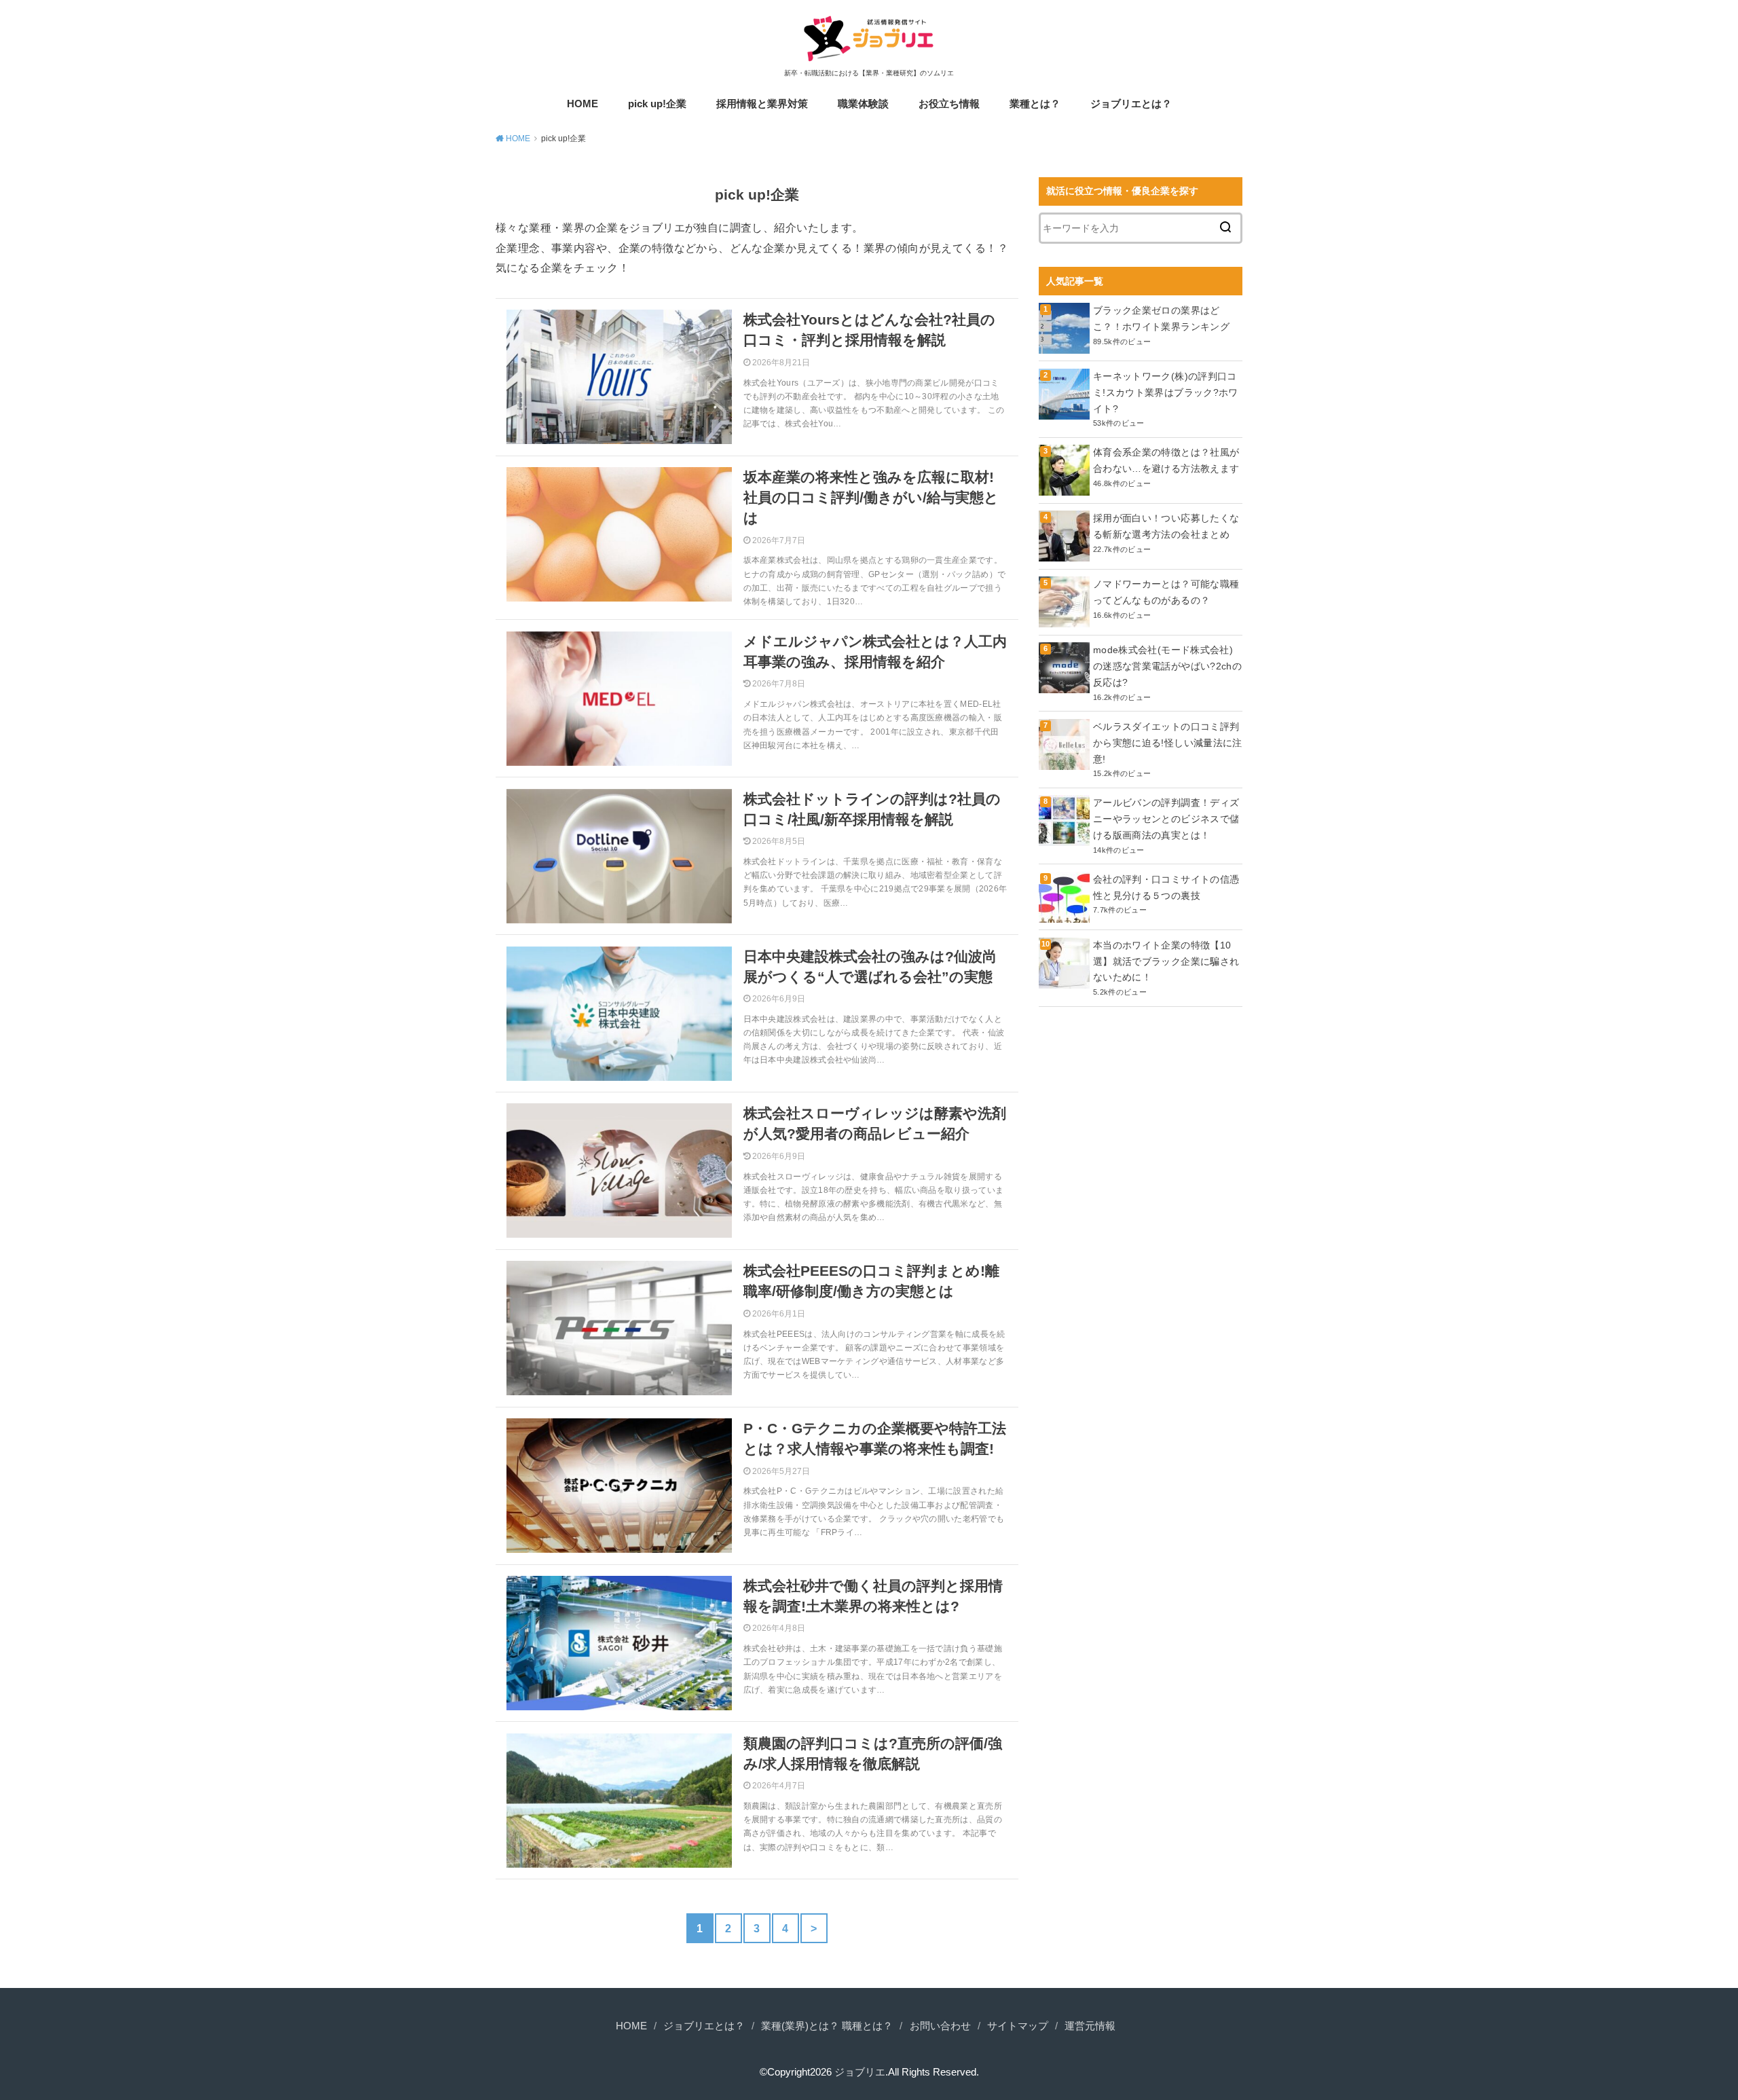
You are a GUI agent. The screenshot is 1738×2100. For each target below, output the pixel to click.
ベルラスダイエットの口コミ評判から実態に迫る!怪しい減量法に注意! (1168, 743)
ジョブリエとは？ (1131, 104)
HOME (583, 104)
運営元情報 (1090, 2026)
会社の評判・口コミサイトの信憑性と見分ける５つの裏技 (1166, 887)
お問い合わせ (940, 2026)
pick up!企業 (657, 104)
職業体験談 (863, 104)
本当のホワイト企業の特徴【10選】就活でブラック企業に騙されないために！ (1166, 961)
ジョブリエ (860, 2072)
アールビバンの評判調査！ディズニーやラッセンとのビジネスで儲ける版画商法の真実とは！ (1166, 819)
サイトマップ (1018, 2026)
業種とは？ (1035, 104)
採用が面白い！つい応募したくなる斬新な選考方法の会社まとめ (1166, 526)
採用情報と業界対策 (762, 104)
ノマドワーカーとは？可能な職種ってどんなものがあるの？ (1166, 592)
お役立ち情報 (949, 104)
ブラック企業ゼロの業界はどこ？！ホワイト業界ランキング (1161, 318)
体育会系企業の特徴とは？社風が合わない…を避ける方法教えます (1166, 460)
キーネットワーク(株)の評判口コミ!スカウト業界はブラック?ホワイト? (1166, 392)
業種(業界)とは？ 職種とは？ (827, 2026)
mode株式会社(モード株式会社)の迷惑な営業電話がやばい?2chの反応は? (1167, 666)
